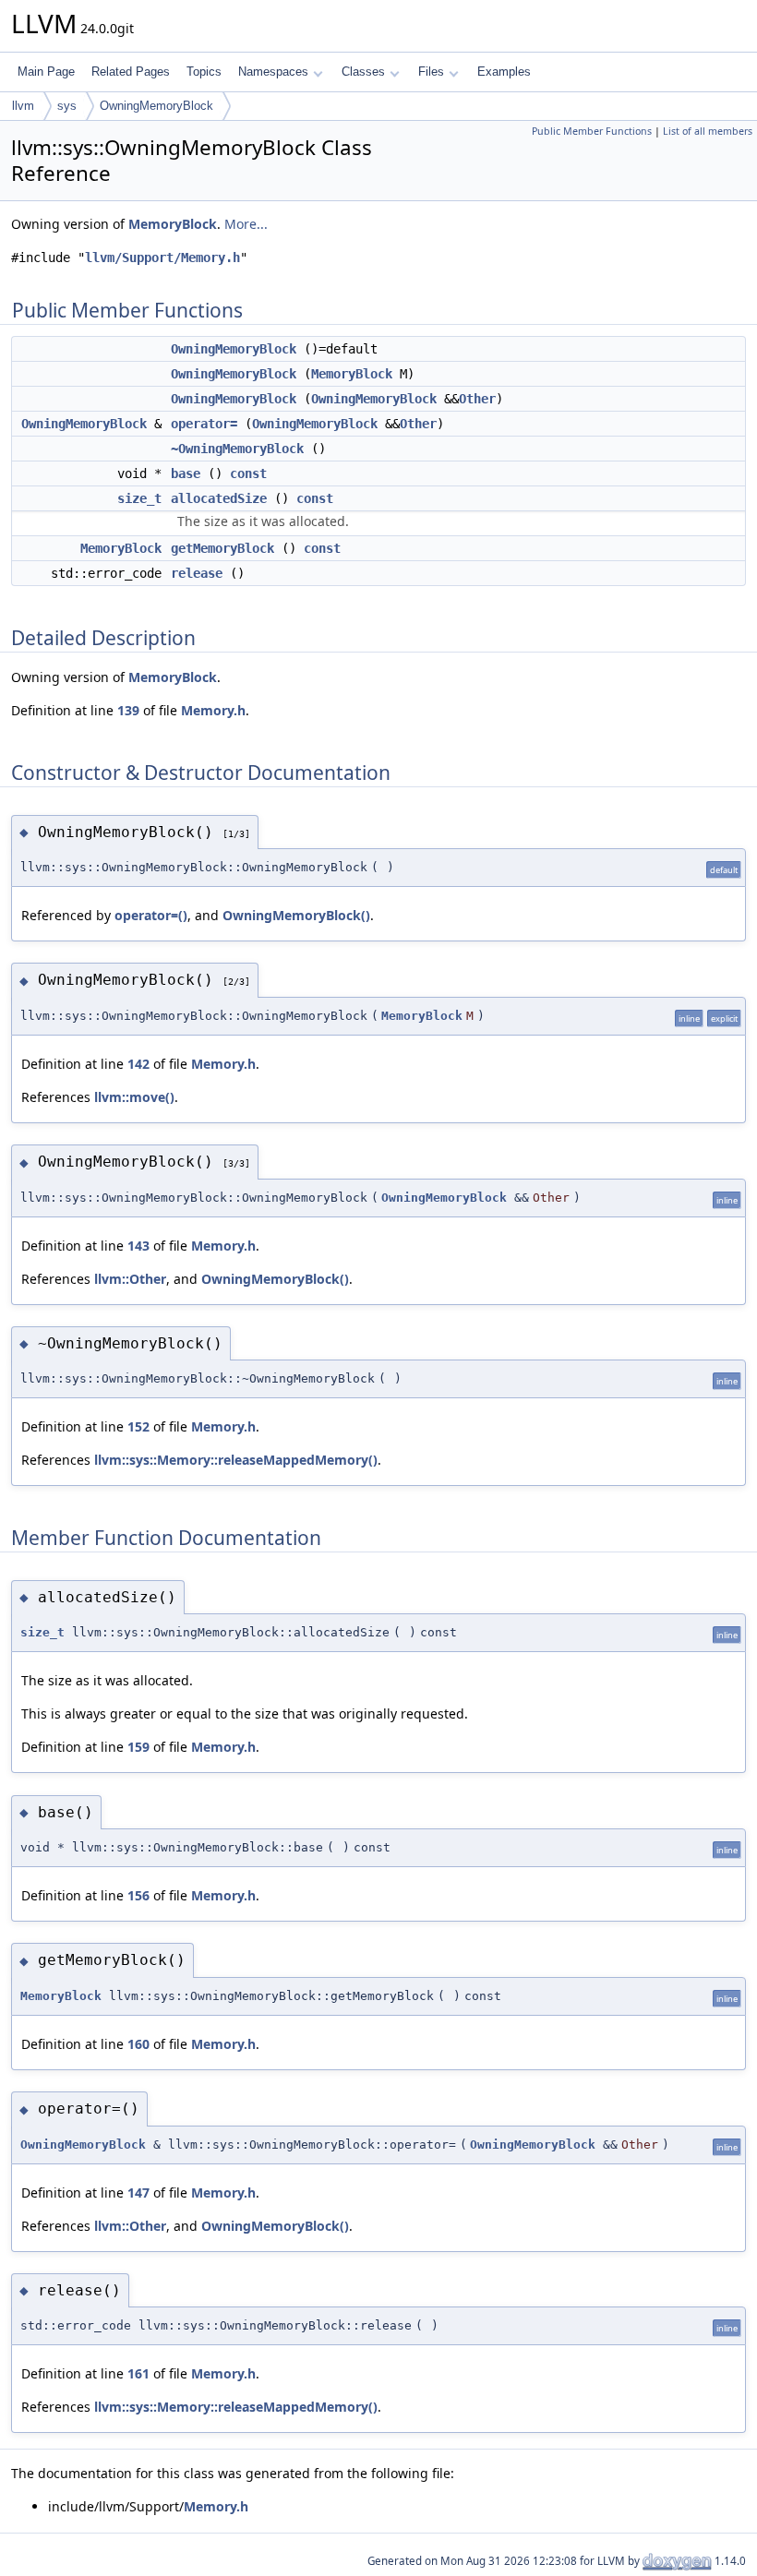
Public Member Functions (592, 131)
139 (128, 710)
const (248, 473)
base (186, 473)
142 (138, 1064)
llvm (23, 106)
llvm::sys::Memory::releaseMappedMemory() (236, 1460)
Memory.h (213, 710)
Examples (504, 72)
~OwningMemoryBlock (237, 449)
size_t (139, 498)
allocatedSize (219, 498)
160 (138, 2044)
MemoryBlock (173, 224)
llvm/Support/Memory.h (162, 258)
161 (138, 2373)
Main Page (46, 72)
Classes (363, 72)
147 (138, 2193)
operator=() (151, 915)
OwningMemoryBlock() (296, 915)
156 (138, 1895)
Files (431, 72)
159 (138, 1747)
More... (246, 224)
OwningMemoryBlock (156, 106)
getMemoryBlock (222, 548)
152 (138, 1426)
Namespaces (273, 72)
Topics (204, 72)
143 (138, 1246)
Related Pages (131, 72)
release (197, 573)
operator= (204, 424)
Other (477, 399)
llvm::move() (134, 1097)
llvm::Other (130, 1279)
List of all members (708, 131)
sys (67, 106)
